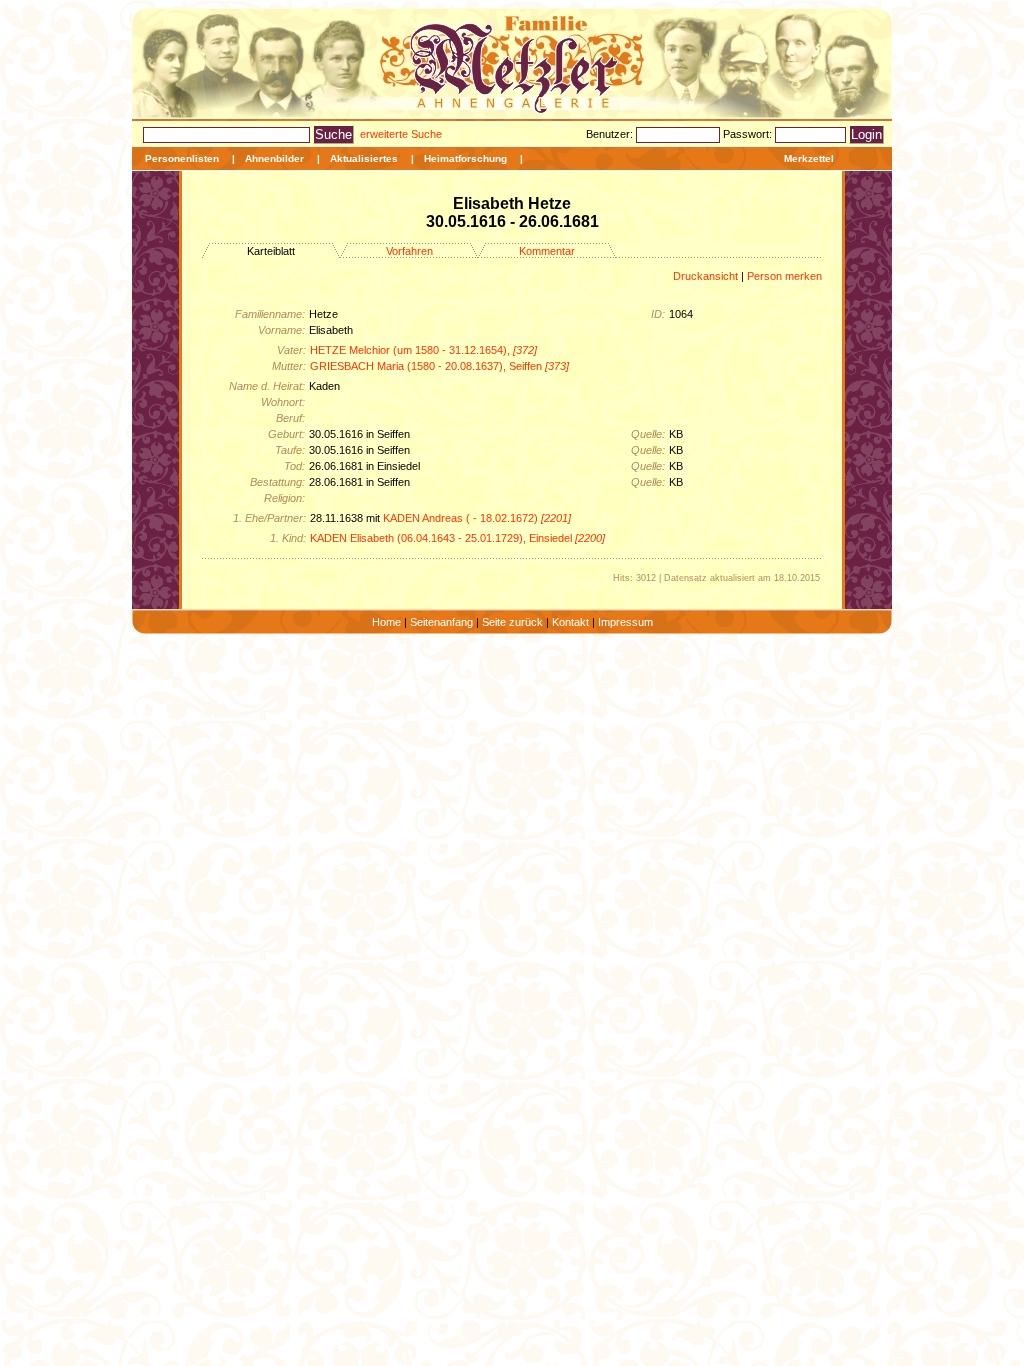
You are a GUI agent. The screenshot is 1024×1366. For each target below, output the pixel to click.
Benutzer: (611, 134)
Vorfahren (409, 251)
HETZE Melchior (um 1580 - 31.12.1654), (423, 350)
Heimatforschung (465, 158)
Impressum (625, 622)
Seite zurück (512, 622)
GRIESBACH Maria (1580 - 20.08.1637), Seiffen (439, 366)
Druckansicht (705, 276)
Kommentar (547, 251)
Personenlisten (182, 158)
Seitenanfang (441, 622)
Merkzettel (809, 158)
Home (386, 622)
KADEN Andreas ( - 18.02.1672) (477, 518)
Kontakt (570, 622)
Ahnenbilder (274, 158)
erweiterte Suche (401, 134)
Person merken (784, 276)
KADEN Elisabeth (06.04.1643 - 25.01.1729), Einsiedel (457, 538)
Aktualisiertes (364, 158)
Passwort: (749, 134)
